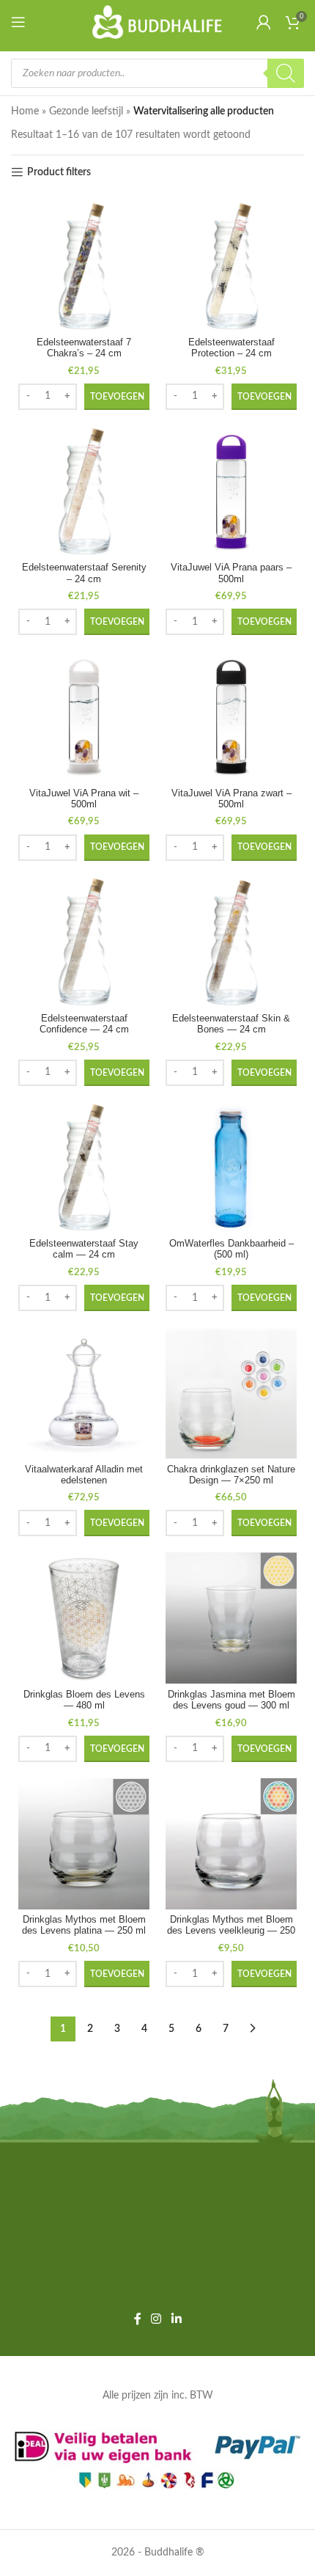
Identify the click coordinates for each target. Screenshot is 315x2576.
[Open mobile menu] (21, 22)
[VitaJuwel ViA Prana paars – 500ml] (231, 492)
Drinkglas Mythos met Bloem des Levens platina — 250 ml (84, 1925)
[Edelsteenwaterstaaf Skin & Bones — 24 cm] (231, 943)
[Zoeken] (286, 73)
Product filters (59, 172)
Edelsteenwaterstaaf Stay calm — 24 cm (84, 1249)
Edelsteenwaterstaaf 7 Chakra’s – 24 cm (84, 348)
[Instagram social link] (156, 2319)
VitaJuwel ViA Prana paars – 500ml (231, 573)
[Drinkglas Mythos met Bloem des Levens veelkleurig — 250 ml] (231, 1844)
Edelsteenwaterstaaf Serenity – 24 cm (84, 573)
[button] (117, 397)
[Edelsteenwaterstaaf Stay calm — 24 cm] (84, 1168)
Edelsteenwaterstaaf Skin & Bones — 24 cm (231, 1024)
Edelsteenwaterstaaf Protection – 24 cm (231, 348)
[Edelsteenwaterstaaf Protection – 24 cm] (231, 267)
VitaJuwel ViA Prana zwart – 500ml (231, 799)
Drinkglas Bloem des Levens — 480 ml (84, 1700)
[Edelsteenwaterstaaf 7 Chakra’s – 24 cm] (84, 267)
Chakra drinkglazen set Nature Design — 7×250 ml (231, 1475)
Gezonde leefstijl (86, 111)
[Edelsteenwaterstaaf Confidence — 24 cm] (84, 943)
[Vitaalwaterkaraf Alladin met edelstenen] (84, 1393)
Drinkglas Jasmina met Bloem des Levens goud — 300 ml (231, 1700)
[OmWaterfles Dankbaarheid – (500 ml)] (231, 1168)
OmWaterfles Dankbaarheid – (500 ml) (231, 1249)
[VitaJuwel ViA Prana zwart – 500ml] (231, 717)
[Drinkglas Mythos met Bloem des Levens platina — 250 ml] (84, 1844)
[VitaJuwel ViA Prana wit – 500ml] (84, 717)
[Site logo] (158, 22)
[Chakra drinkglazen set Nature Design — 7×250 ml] (231, 1393)
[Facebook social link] (138, 2319)
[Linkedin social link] (176, 2319)
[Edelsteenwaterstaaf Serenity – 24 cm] (84, 492)
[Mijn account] (264, 22)
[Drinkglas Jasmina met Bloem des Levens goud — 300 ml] (231, 1618)
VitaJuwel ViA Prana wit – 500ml (84, 799)
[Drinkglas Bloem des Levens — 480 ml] (84, 1618)
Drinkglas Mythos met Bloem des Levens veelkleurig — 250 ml (231, 1931)
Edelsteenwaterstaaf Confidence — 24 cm (84, 1024)
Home (25, 111)
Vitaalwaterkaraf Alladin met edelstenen (84, 1475)
